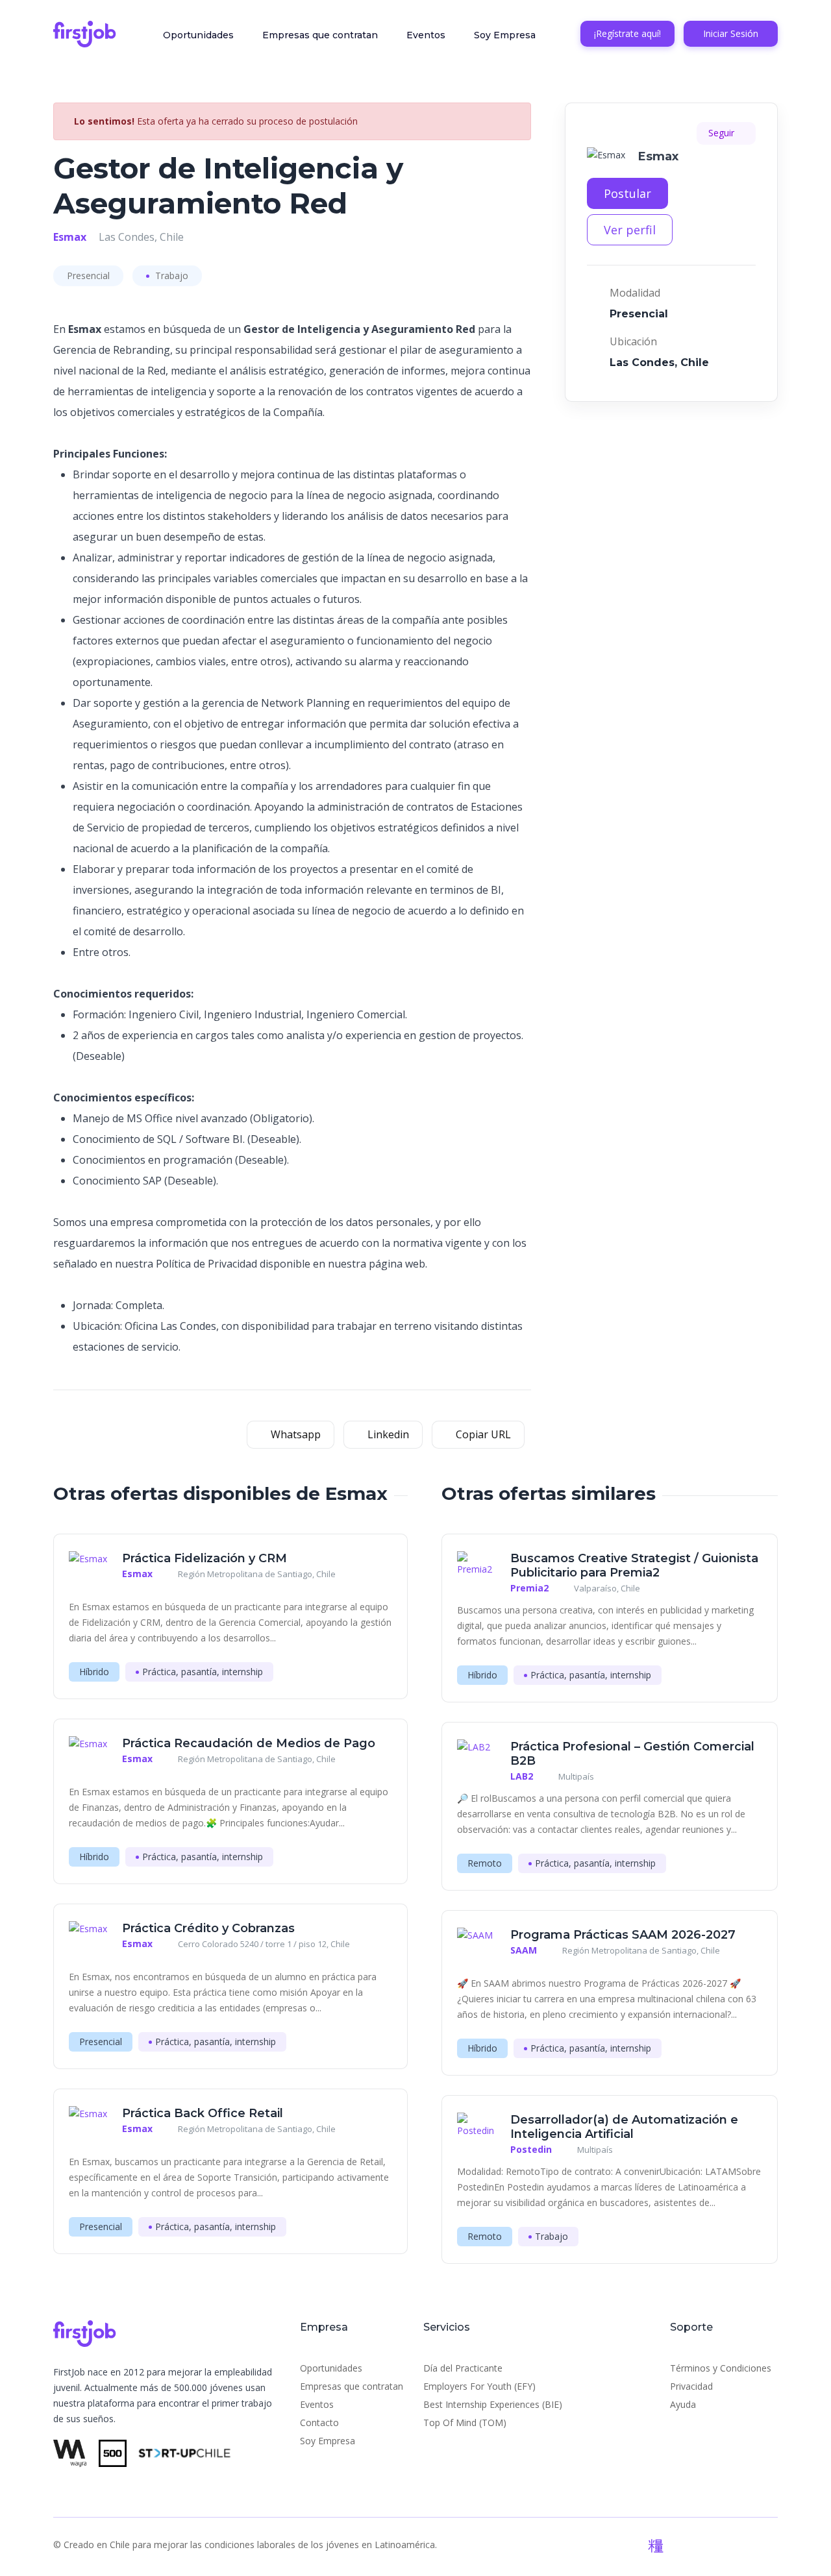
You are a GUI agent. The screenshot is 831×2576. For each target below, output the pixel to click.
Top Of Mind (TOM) (465, 2423)
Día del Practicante (463, 2368)
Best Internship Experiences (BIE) (493, 2404)
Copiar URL (482, 1434)
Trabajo (170, 276)
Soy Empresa (505, 35)
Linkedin (387, 1434)
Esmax (70, 237)
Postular (627, 193)
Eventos (426, 35)
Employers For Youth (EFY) (479, 2386)
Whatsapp (294, 1434)
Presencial (88, 276)
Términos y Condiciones (721, 2368)
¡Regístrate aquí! (627, 33)
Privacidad (691, 2386)
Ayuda (683, 2404)
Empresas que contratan (320, 35)
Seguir (723, 133)
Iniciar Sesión (731, 33)
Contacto (319, 2423)
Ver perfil (630, 230)
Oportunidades (198, 35)
